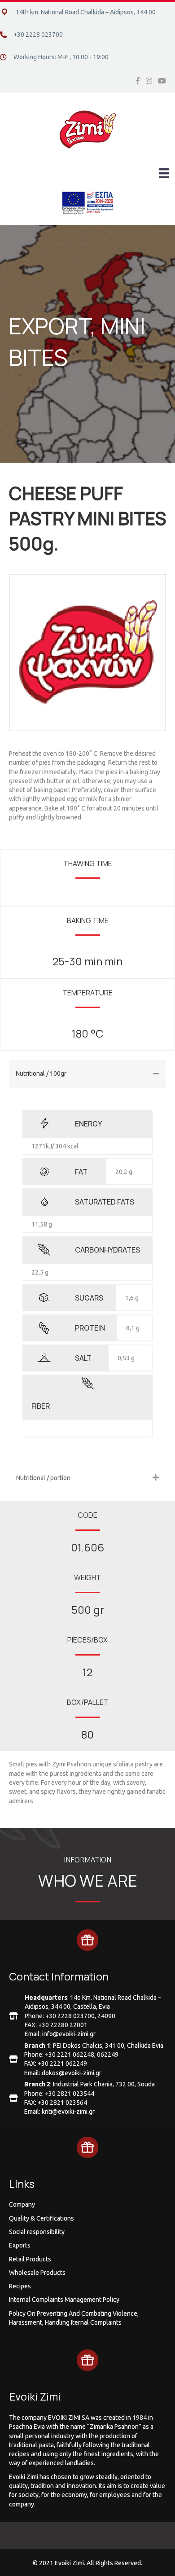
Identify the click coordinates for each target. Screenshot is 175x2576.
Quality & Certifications (42, 2218)
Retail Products (30, 2259)
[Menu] (164, 173)
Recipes (20, 2286)
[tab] (87, 1074)
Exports (20, 2245)
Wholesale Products (37, 2273)
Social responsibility (37, 2232)
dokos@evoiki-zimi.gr (72, 2073)
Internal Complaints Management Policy (64, 2300)
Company (22, 2204)
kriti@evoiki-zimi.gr (68, 2112)
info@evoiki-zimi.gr (69, 2034)
